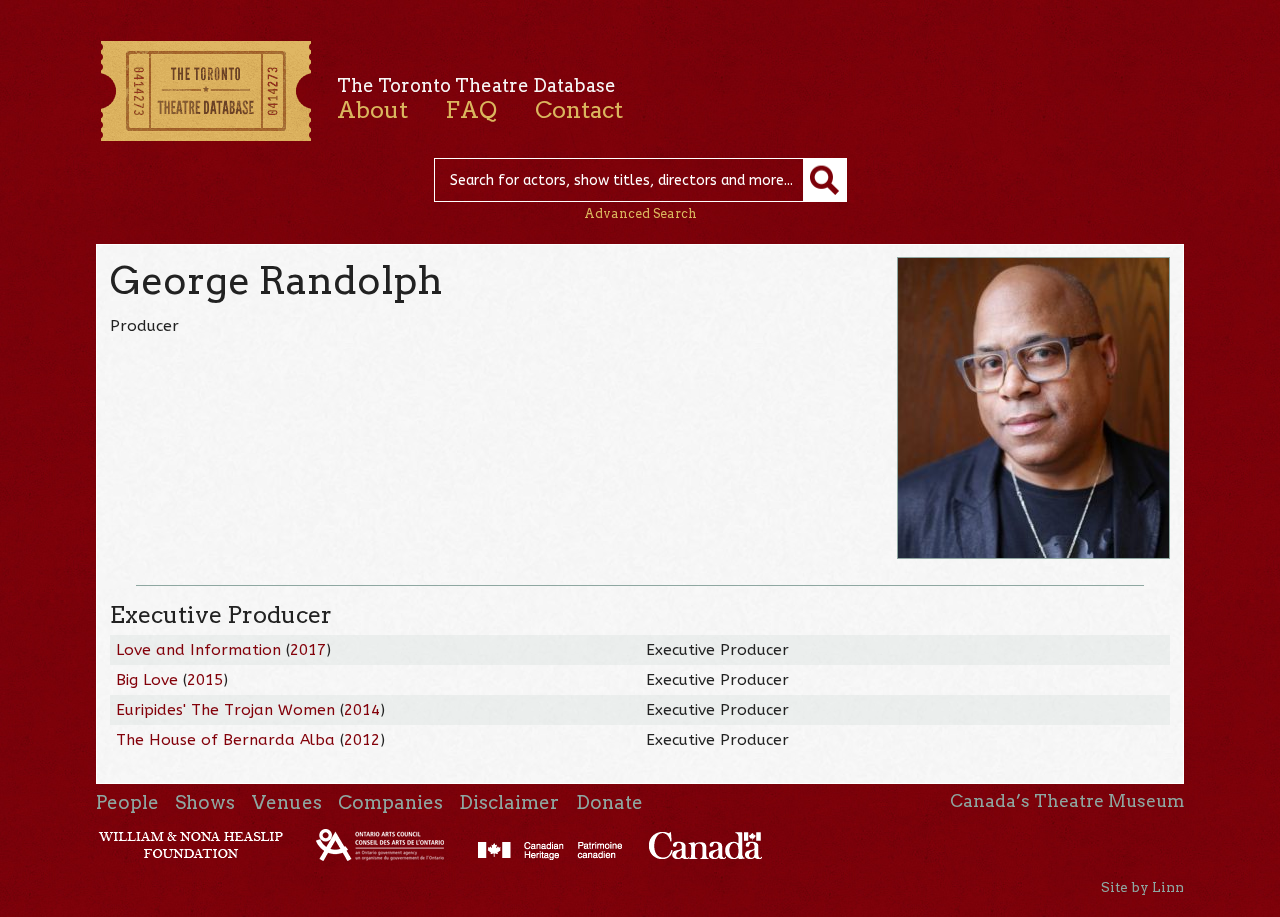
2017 (308, 650)
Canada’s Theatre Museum (1067, 801)
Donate (609, 802)
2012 (362, 740)
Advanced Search (640, 213)
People (127, 802)
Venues (287, 802)
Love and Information (198, 650)
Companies (390, 802)
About (372, 110)
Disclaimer (509, 802)
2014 (362, 710)
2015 (205, 680)
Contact (579, 110)
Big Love (147, 680)
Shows (205, 802)
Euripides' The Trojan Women (228, 710)
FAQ (471, 110)
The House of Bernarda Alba (225, 740)
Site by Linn (1142, 887)
